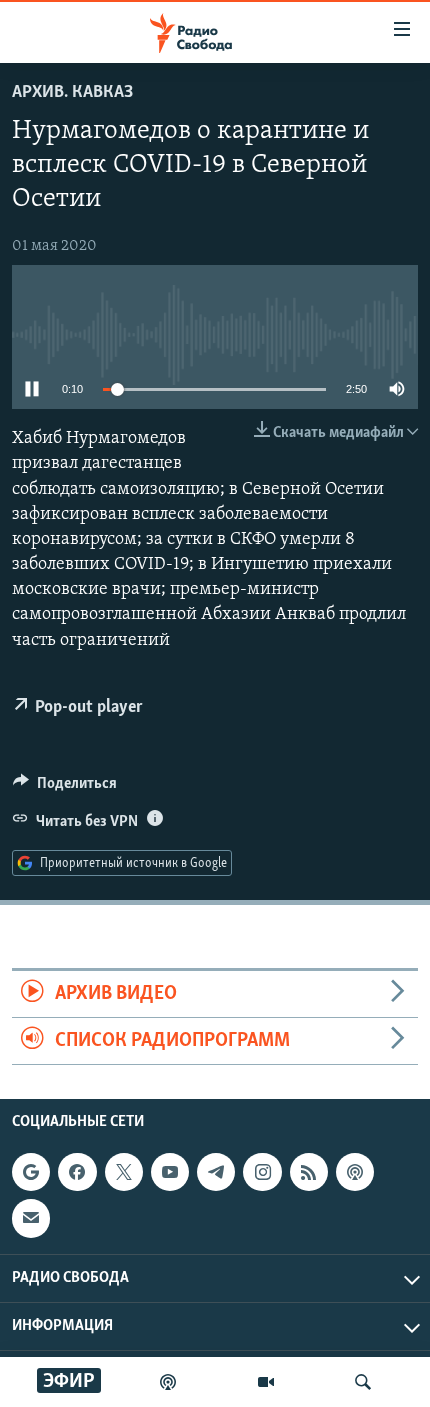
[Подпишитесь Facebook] (77, 1172)
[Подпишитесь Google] (31, 1172)
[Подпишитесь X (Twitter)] (124, 1172)
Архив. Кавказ (72, 93)
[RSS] (309, 1172)
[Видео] (266, 1382)
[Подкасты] (355, 1172)
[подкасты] (168, 1382)
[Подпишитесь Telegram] (216, 1172)
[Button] (65, 788)
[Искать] (363, 1382)
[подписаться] (31, 1219)
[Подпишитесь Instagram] (262, 1172)
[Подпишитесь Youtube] (170, 1172)
